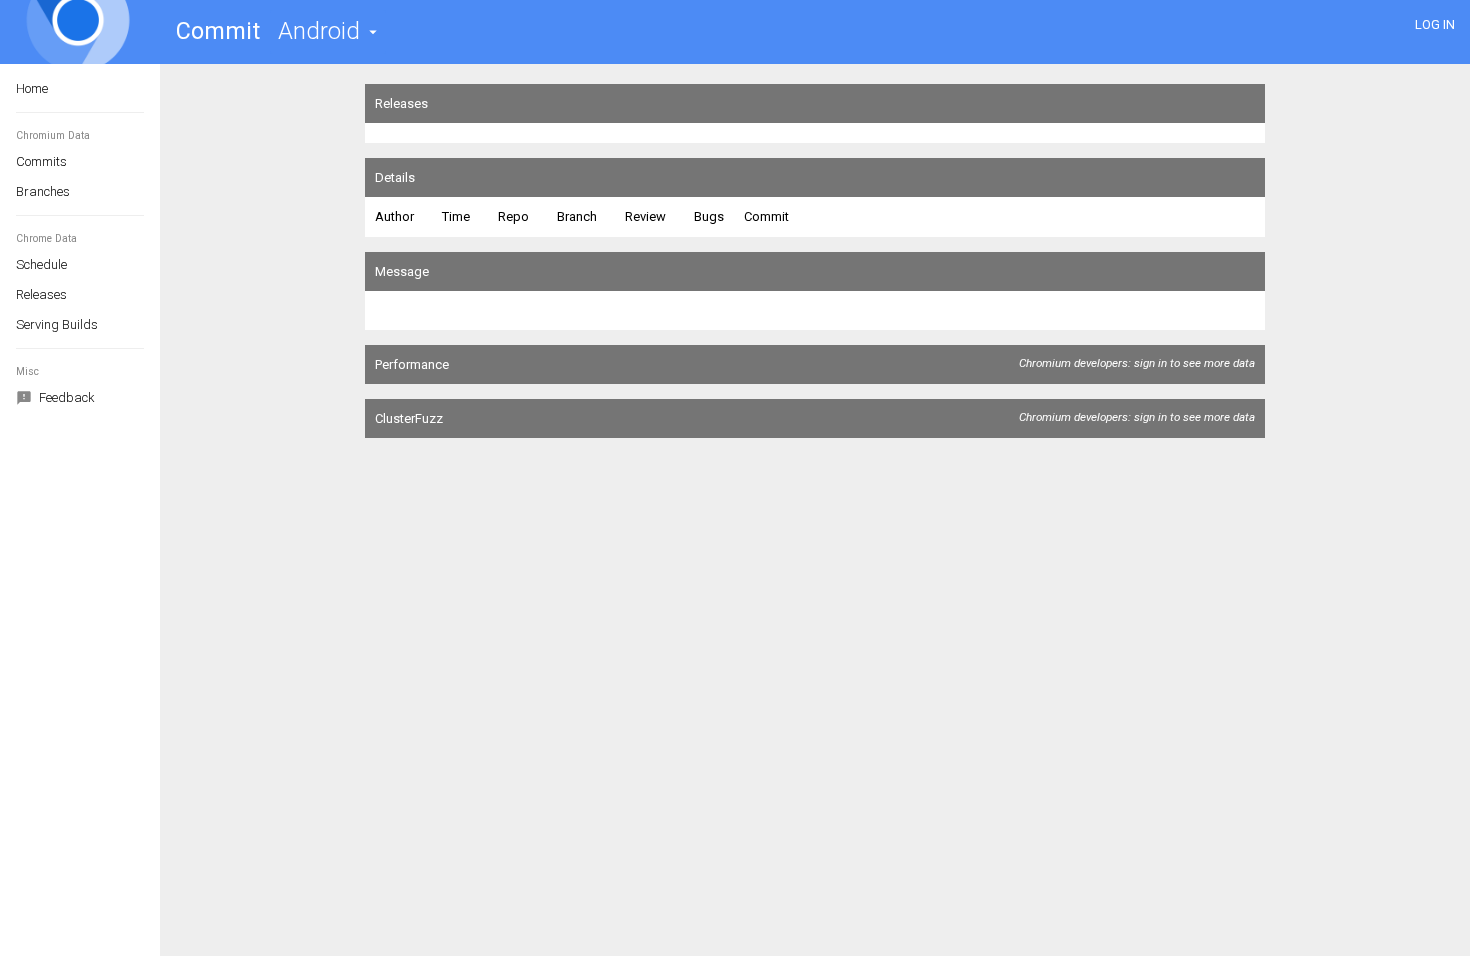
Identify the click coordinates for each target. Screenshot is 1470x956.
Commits (41, 161)
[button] (328, 31)
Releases (41, 294)
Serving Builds (57, 324)
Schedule (41, 264)
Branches (43, 191)
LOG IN (1435, 24)
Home (32, 88)
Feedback (65, 397)
